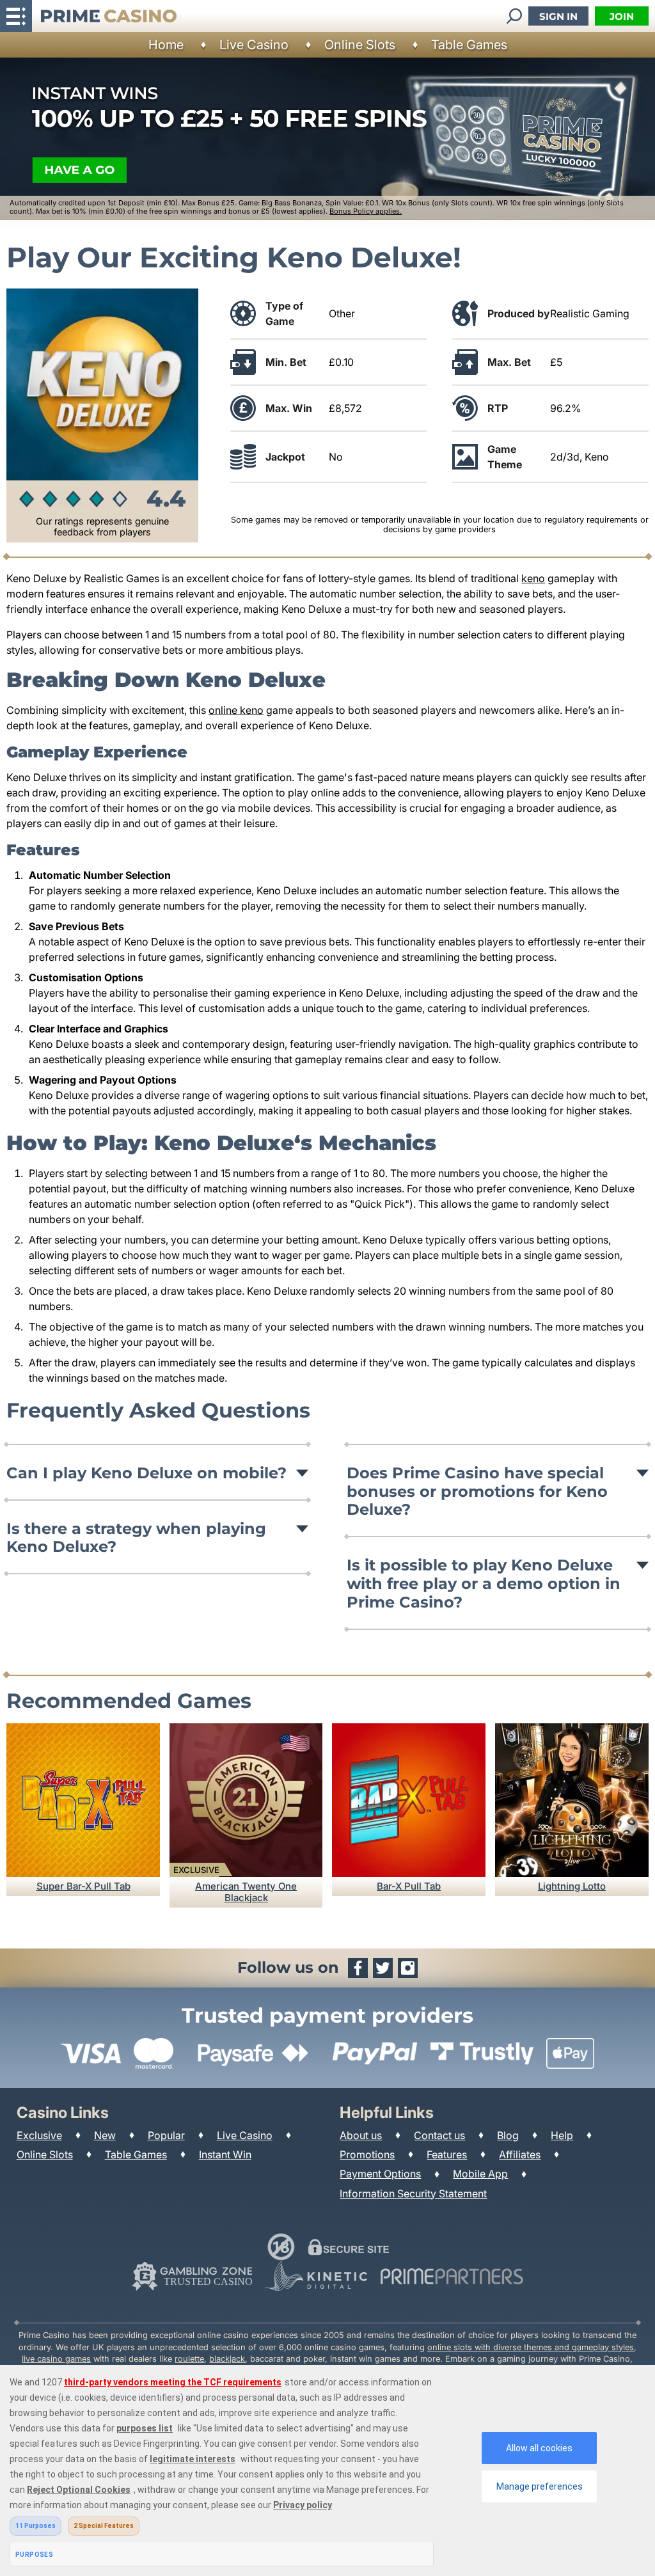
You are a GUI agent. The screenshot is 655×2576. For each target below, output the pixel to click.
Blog (508, 2135)
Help (562, 2135)
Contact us (439, 2135)
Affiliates (520, 2154)
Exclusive (39, 2135)
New (105, 2135)
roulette (189, 2359)
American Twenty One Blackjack (246, 1892)
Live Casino (254, 45)
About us (361, 2135)
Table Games (469, 45)
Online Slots (360, 45)
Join (622, 16)
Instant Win (225, 2154)
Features (447, 2154)
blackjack (227, 2359)
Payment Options (380, 2174)
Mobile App (480, 2174)
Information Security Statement (413, 2193)
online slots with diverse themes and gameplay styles (531, 2347)
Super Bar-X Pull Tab (83, 1886)
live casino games (56, 2359)
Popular (166, 2135)
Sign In (558, 16)
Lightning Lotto (572, 1886)
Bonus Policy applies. (366, 211)
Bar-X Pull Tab (409, 1886)
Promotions (367, 2154)
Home (166, 45)
